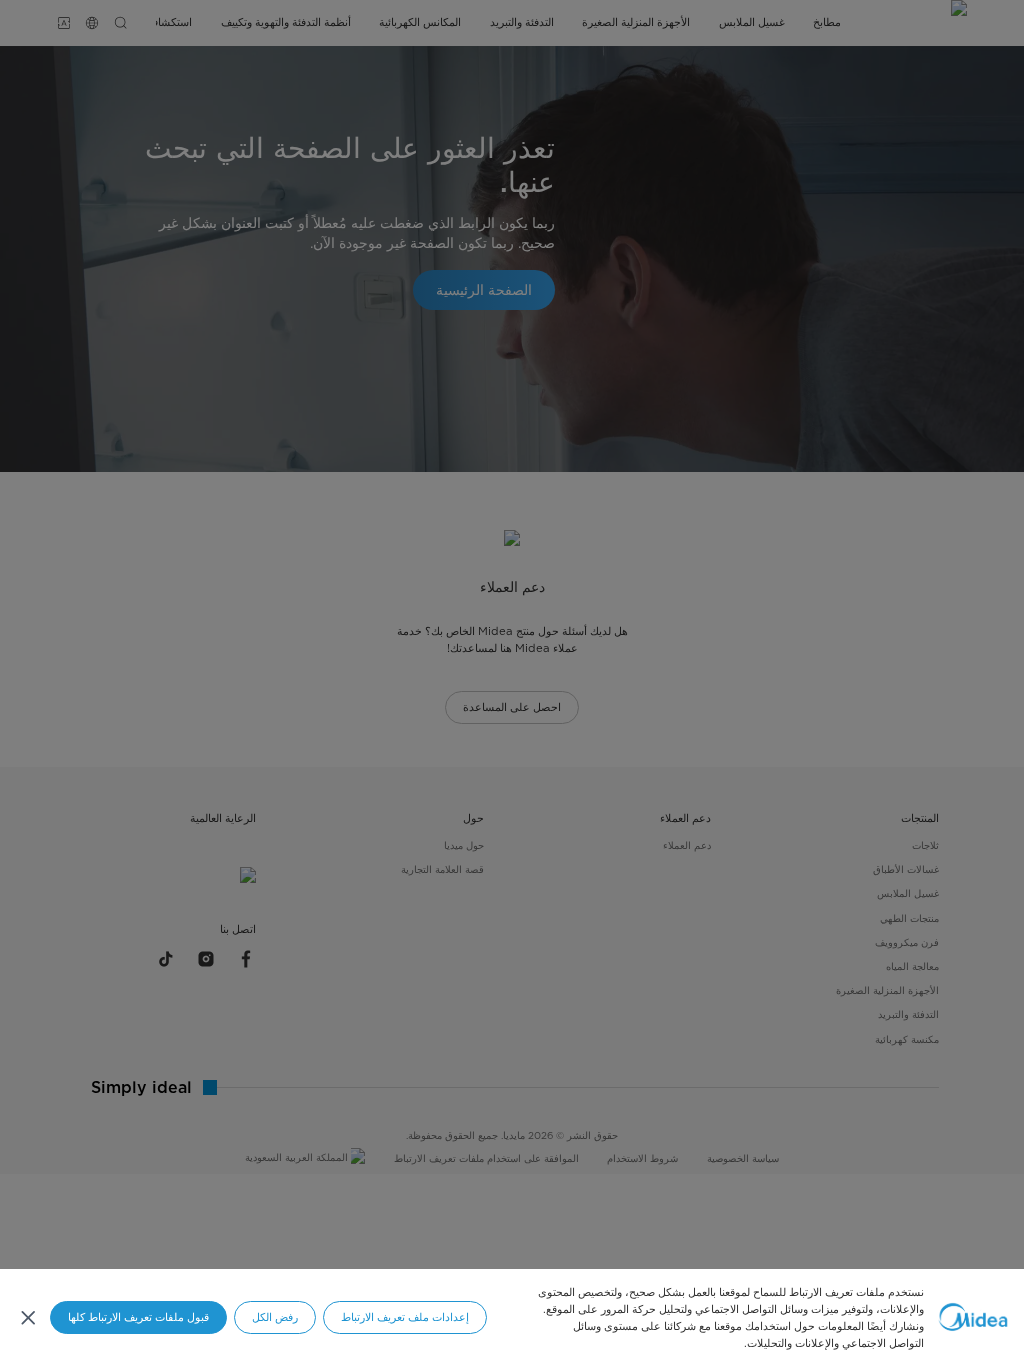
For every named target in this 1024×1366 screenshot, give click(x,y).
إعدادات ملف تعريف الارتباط (405, 1317)
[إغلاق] (28, 1317)
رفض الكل (275, 1317)
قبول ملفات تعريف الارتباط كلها (138, 1317)
